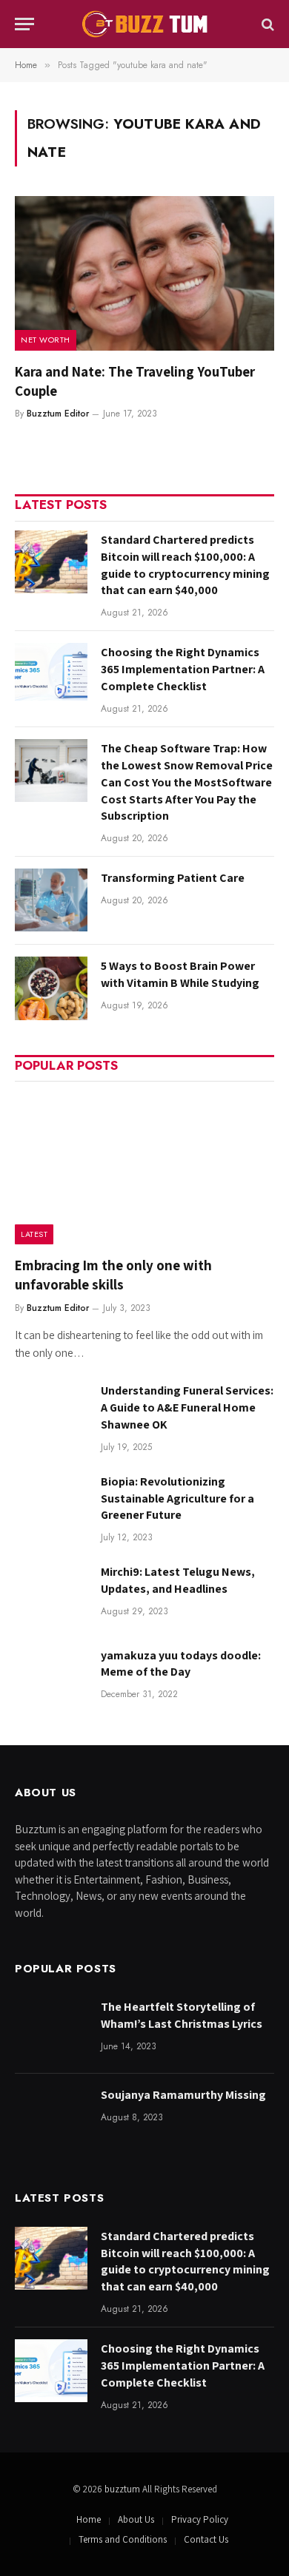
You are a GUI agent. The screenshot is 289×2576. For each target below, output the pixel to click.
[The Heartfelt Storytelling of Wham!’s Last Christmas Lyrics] (51, 2029)
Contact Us (206, 2539)
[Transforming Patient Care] (51, 900)
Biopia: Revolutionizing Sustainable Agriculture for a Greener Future (177, 1498)
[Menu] (24, 24)
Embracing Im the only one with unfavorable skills (113, 1275)
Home (89, 2519)
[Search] (266, 24)
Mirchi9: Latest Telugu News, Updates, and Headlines (178, 1580)
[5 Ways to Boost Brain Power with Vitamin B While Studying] (51, 988)
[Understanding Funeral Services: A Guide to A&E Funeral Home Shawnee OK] (51, 1413)
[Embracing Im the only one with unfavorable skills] (144, 1167)
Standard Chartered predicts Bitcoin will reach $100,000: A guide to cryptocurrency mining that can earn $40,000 (185, 565)
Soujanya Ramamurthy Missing (183, 2095)
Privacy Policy (200, 2519)
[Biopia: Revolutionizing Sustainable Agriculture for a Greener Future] (51, 1504)
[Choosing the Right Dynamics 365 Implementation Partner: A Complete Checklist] (51, 674)
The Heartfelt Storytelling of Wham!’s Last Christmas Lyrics (182, 2015)
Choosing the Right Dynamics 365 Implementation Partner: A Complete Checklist (183, 669)
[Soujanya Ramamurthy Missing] (51, 2117)
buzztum (123, 2489)
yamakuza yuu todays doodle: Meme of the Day (181, 1664)
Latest (34, 1234)
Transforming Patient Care (173, 878)
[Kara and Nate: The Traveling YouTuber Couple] (144, 273)
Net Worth (46, 340)
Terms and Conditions (123, 2539)
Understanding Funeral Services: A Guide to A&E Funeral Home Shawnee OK (187, 1407)
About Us (136, 2519)
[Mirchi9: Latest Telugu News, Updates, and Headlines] (51, 1594)
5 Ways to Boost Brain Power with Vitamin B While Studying (180, 974)
